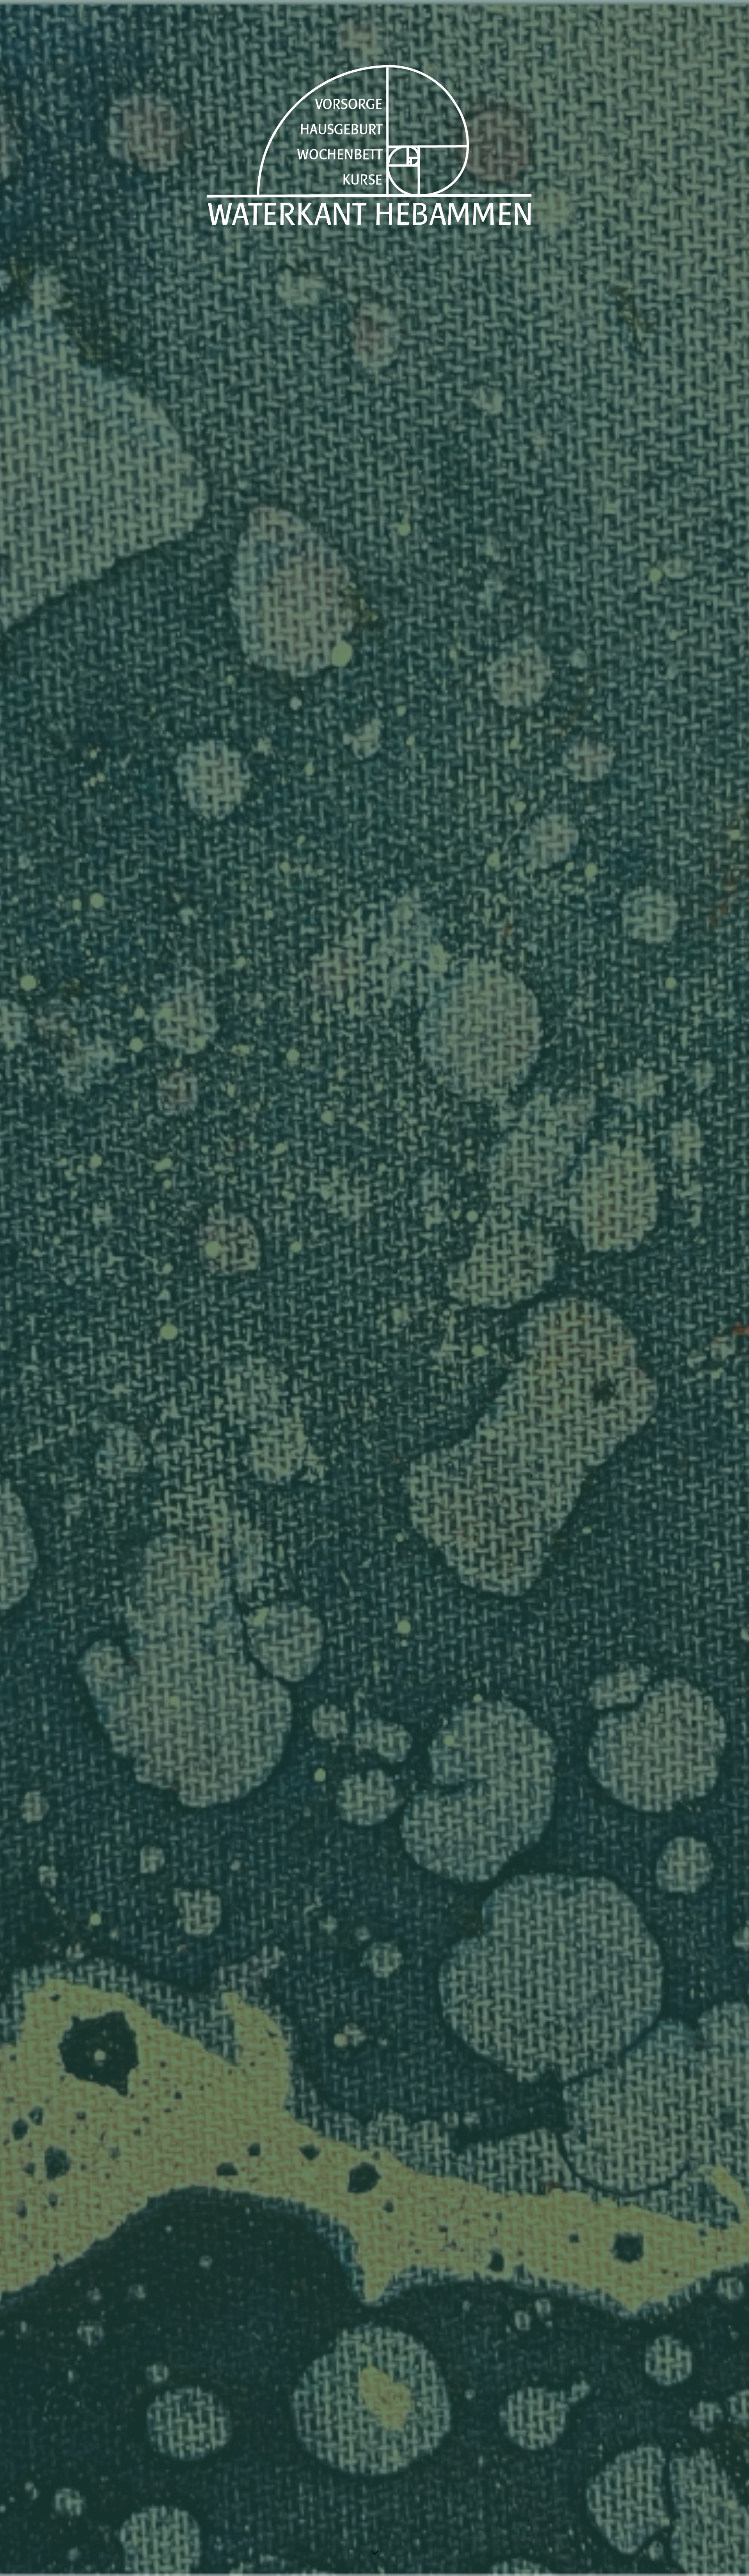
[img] (374, 1288)
